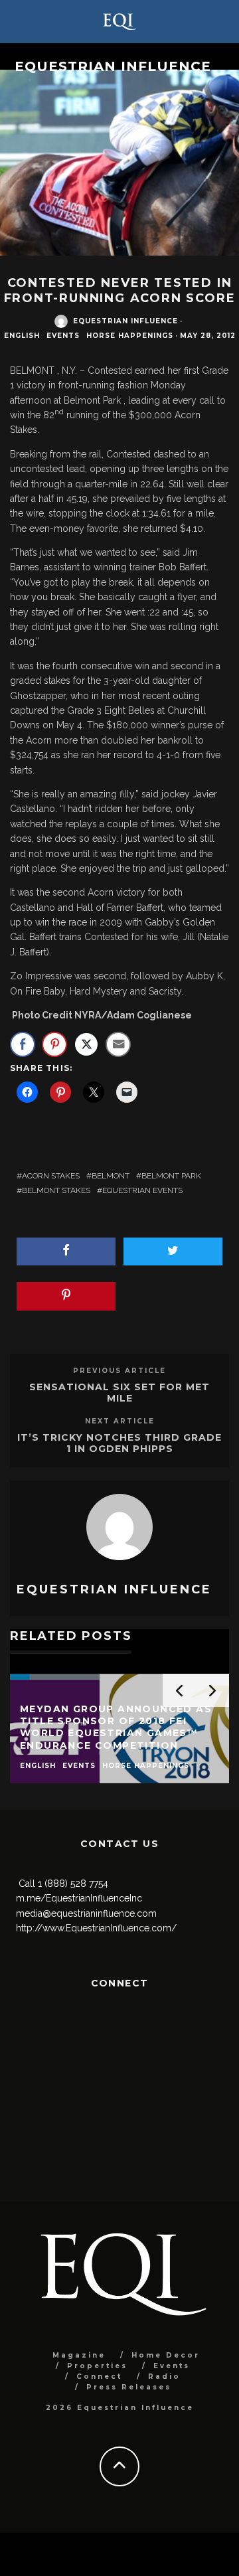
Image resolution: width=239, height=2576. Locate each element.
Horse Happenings (130, 336)
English (22, 336)
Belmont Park (171, 1176)
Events (63, 336)
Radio (164, 2376)
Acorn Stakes (51, 1176)
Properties (97, 2366)
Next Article (120, 1421)
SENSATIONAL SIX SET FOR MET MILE (119, 1393)
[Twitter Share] (86, 1044)
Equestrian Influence (113, 66)
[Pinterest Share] (54, 1044)
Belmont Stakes (56, 1190)
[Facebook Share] (23, 1044)
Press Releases (129, 2387)
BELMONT (111, 1176)
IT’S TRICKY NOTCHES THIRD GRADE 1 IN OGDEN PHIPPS (119, 1443)
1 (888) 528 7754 (73, 1884)
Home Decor (166, 2355)
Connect (99, 2376)
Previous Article (119, 1371)
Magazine (79, 2355)
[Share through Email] (118, 1044)
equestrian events (142, 1190)
